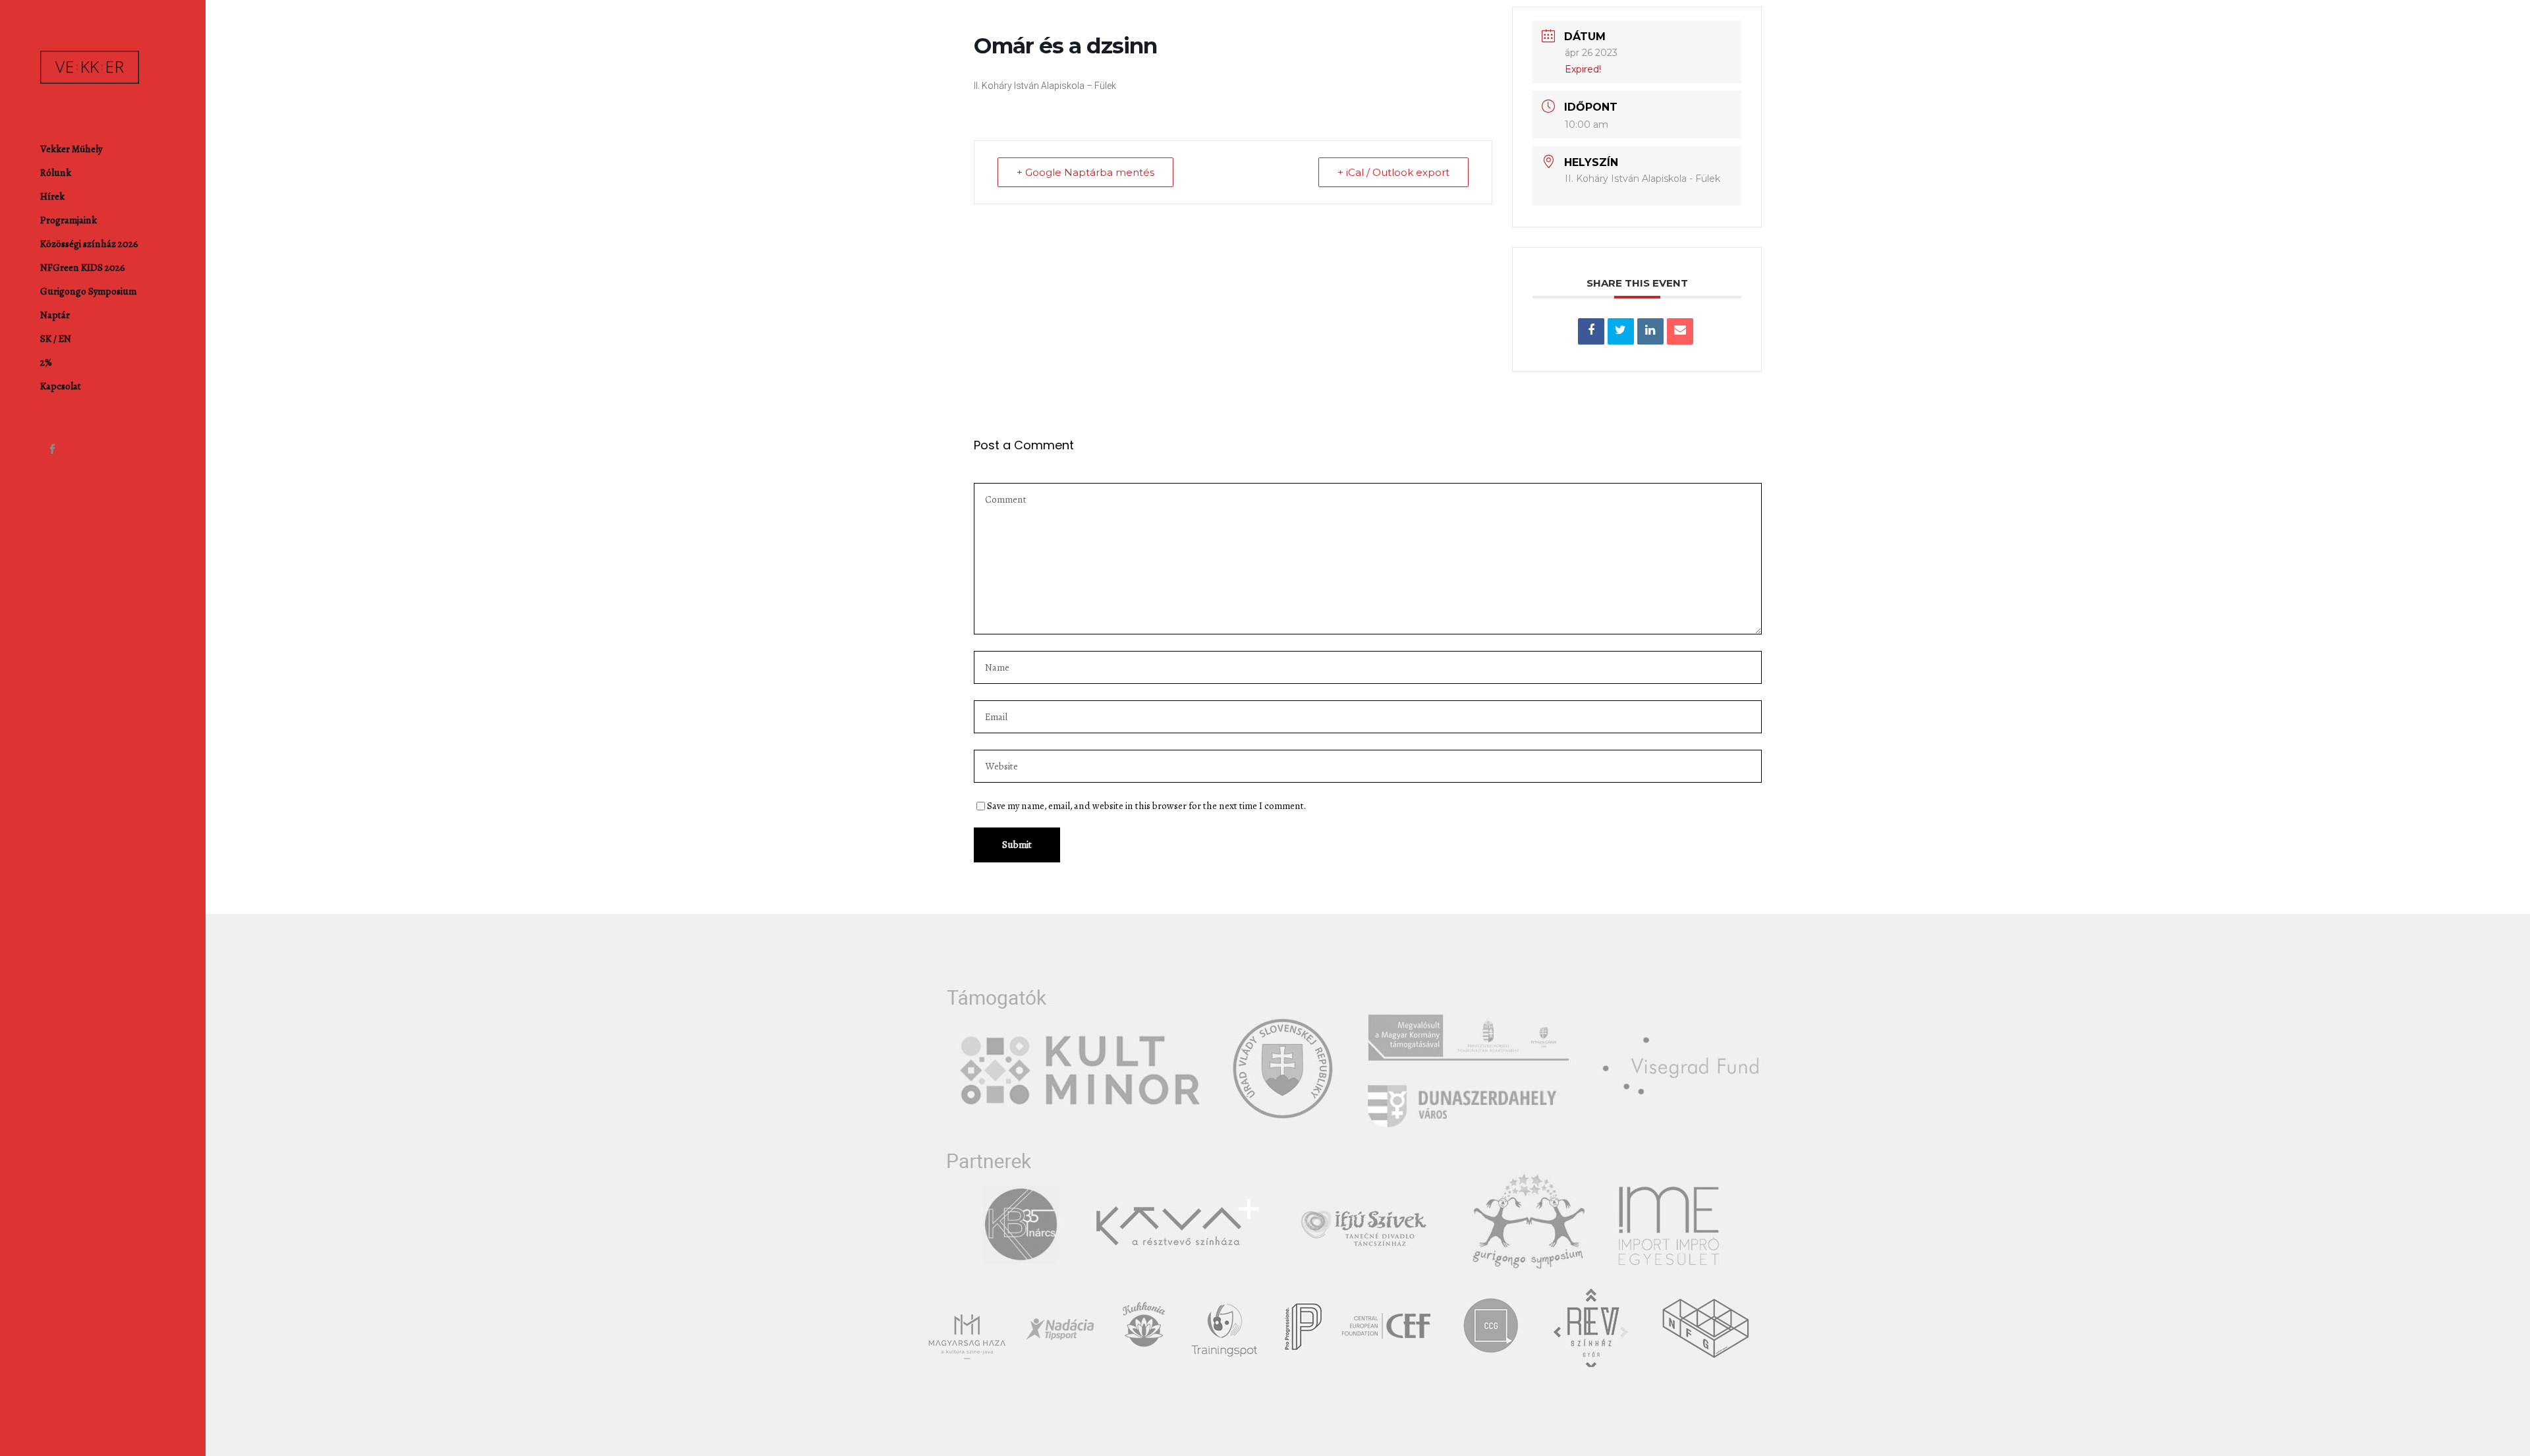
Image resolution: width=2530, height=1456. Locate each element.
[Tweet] (1621, 331)
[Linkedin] (1650, 331)
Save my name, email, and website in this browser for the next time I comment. (1146, 806)
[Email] (1680, 331)
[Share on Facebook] (1591, 331)
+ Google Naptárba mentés (1085, 172)
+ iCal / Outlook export (1393, 172)
